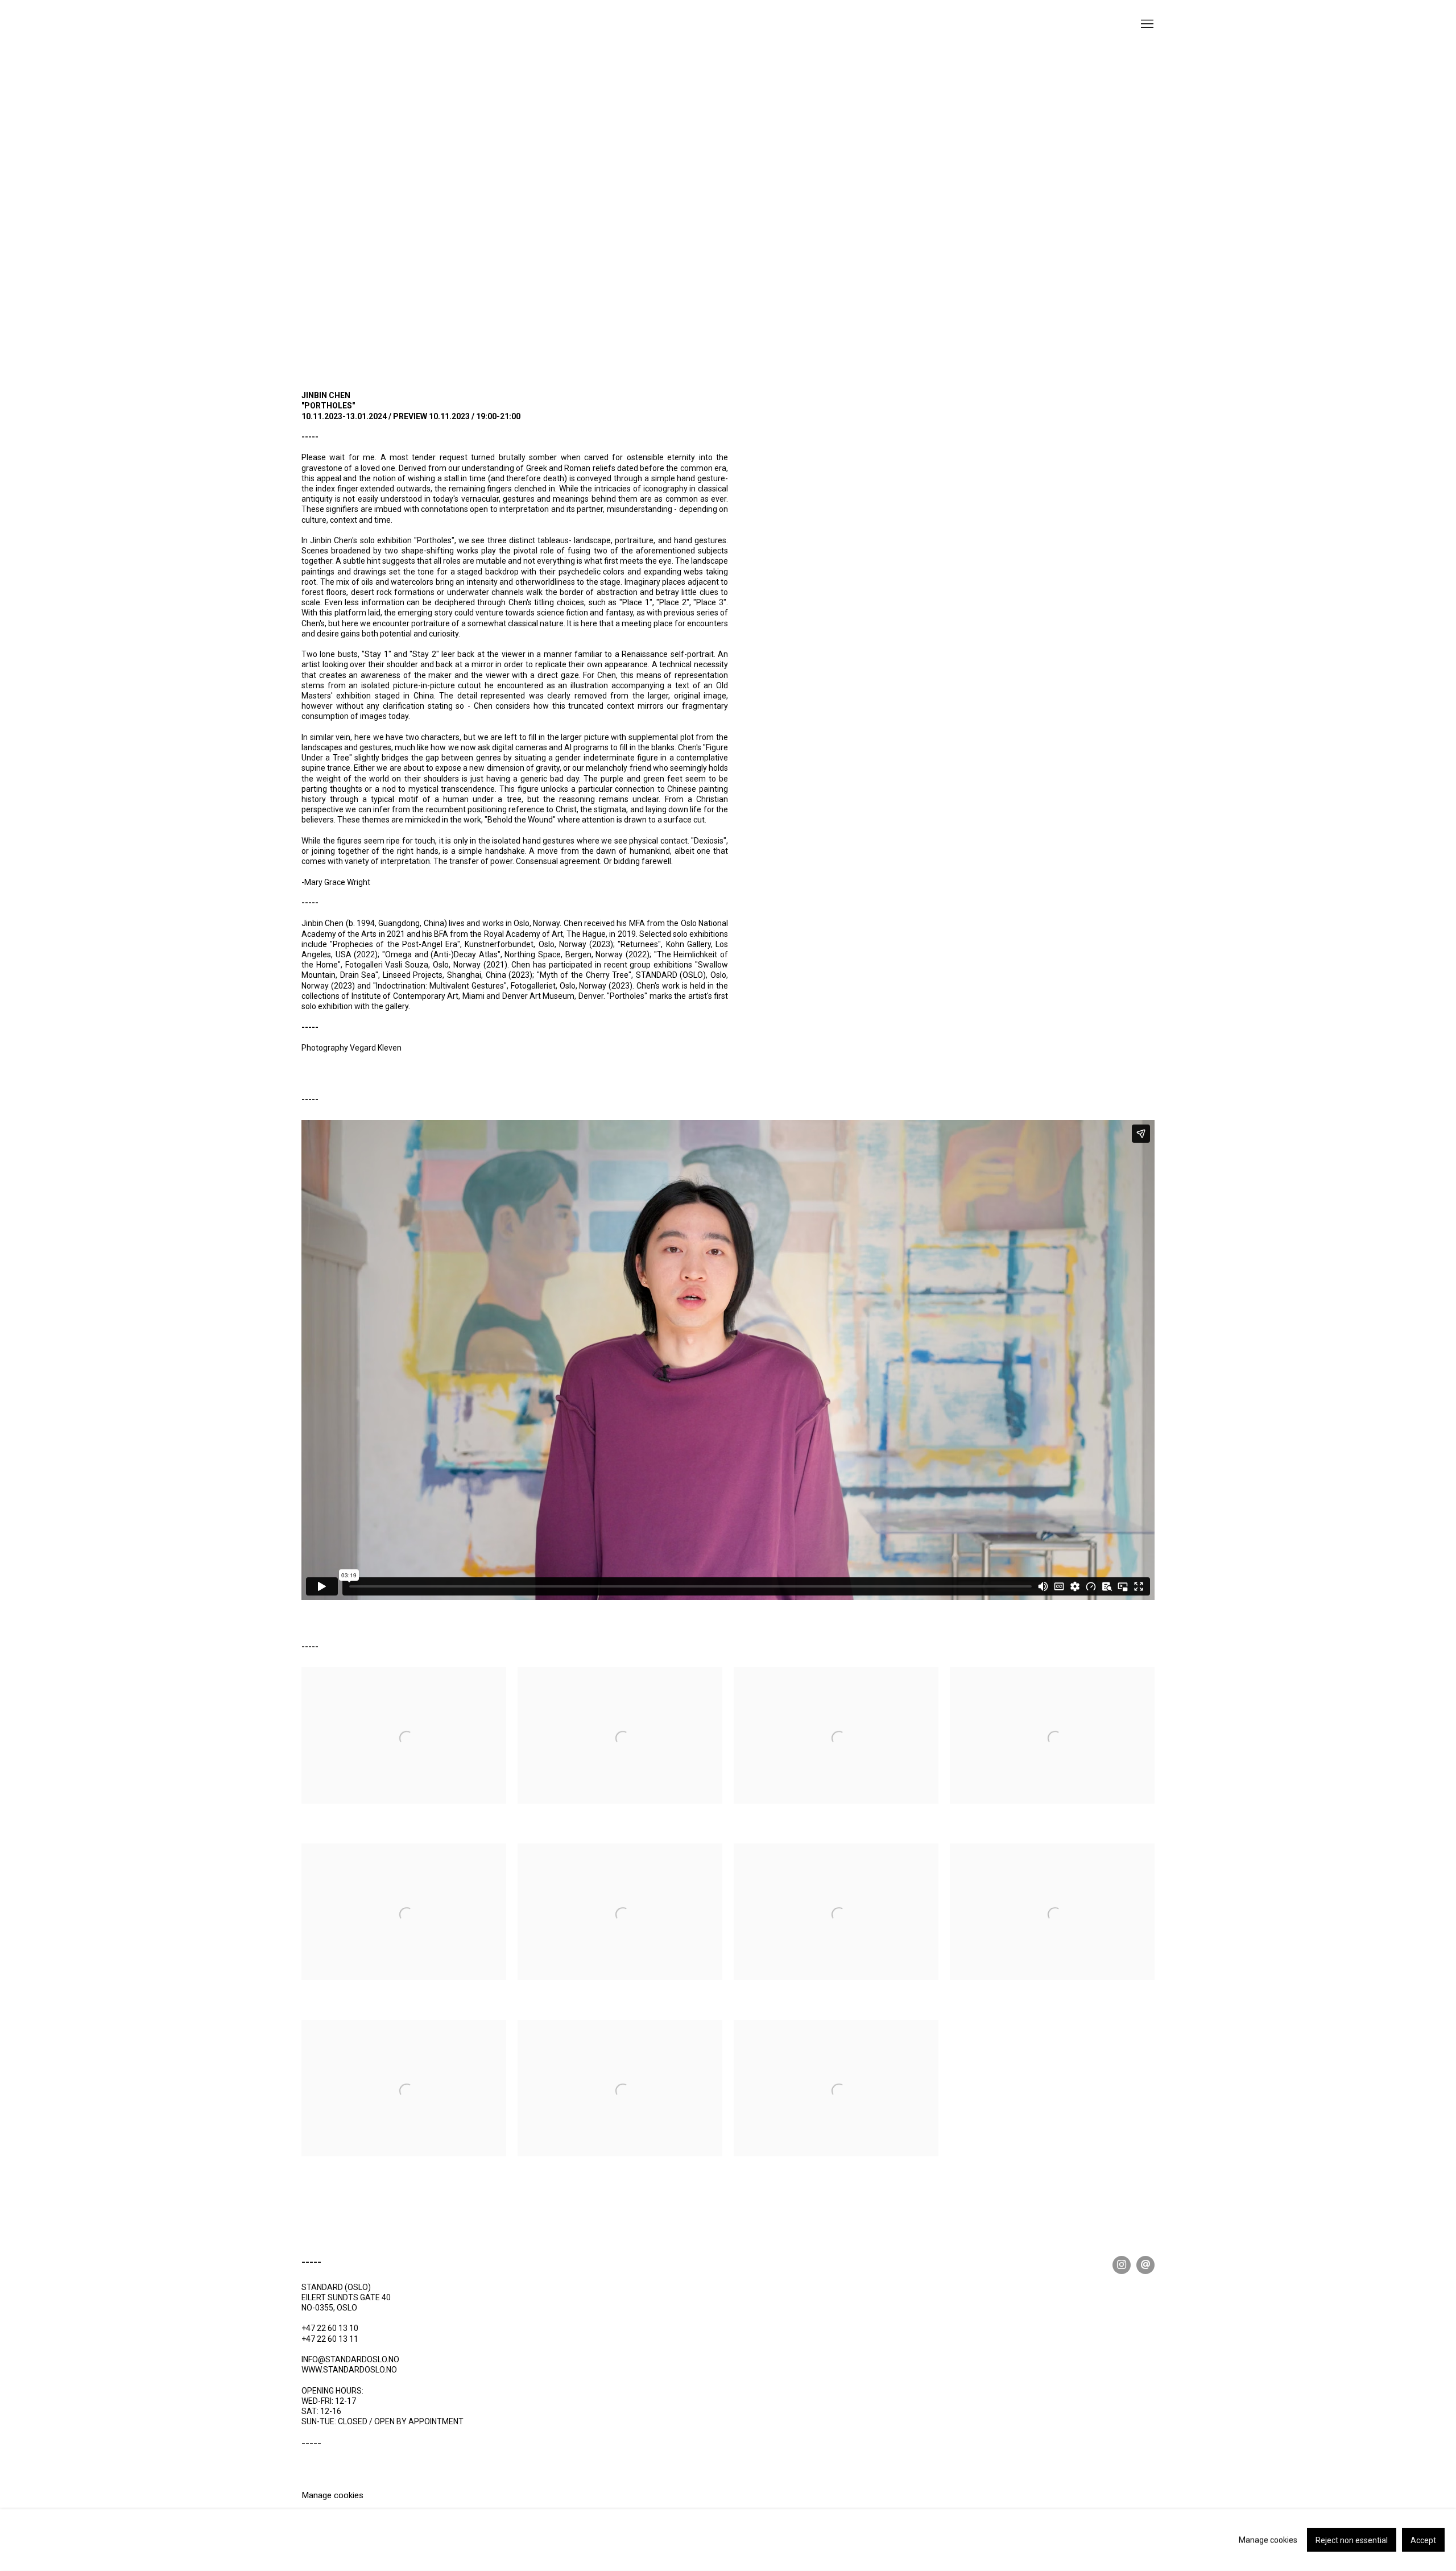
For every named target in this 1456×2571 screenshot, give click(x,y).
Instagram (1122, 2265)
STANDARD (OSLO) (358, 34)
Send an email (1145, 2265)
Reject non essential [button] (1352, 2541)
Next (1410, 203)
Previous (45, 203)
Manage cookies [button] (332, 2495)
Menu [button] (1146, 24)
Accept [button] (1423, 2541)
